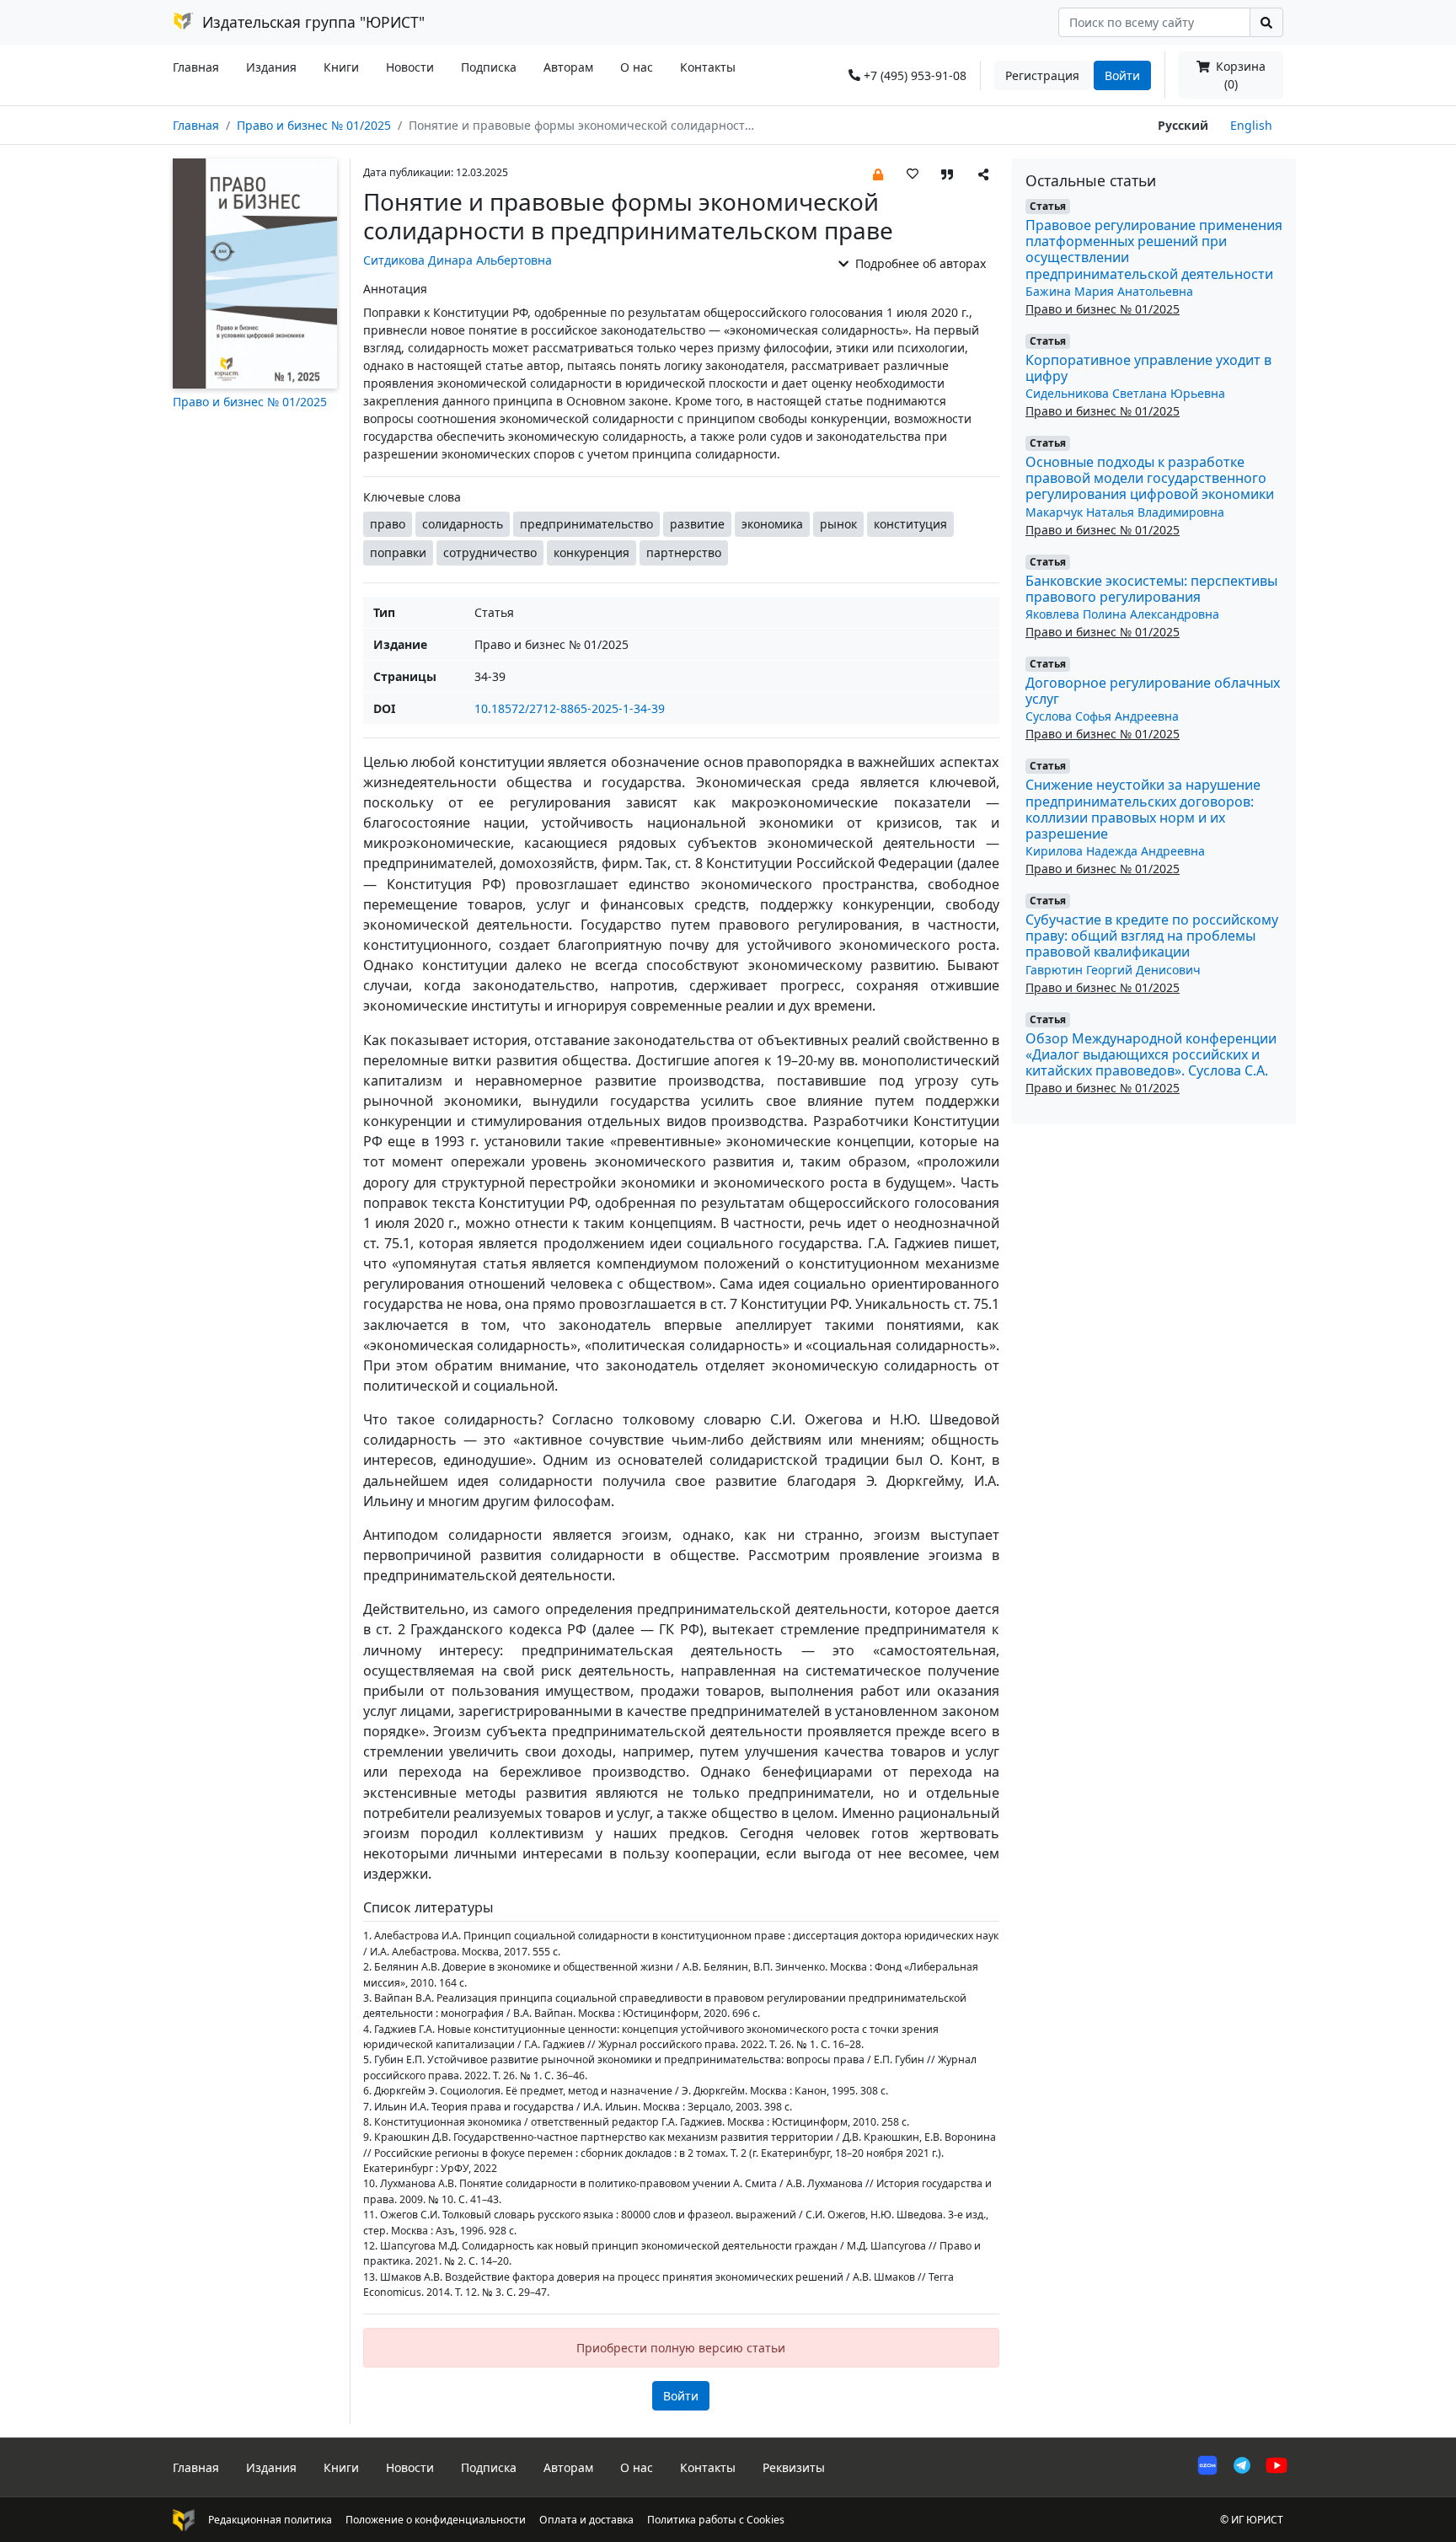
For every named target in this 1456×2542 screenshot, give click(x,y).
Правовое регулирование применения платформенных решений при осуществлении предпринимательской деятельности (1154, 249)
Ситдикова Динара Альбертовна (458, 260)
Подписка (489, 67)
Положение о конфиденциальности (436, 2520)
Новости (410, 67)
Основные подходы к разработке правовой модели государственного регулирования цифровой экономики (1150, 478)
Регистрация (1042, 75)
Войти (1122, 75)
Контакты (708, 67)
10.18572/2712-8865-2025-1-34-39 (570, 708)
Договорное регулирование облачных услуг (1153, 691)
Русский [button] (1183, 125)
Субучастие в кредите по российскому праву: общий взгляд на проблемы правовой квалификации (1152, 936)
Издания (271, 67)
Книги (341, 67)
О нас (637, 67)
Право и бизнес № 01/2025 (314, 125)
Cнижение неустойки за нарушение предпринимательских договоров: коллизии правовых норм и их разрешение (1143, 809)
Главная (196, 67)
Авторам (568, 67)
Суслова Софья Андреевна (1102, 716)
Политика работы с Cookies (716, 2520)
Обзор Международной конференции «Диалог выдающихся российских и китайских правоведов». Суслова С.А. (1151, 1054)
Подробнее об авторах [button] (919, 263)
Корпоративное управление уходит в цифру (1148, 368)
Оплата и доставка (586, 2520)
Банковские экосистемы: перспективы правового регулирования (1151, 589)
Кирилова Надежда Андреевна (1115, 851)
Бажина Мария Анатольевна (1109, 291)
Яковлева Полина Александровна (1122, 614)
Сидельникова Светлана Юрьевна (1125, 393)
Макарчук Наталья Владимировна (1125, 512)
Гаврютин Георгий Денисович (1113, 970)
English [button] (1251, 125)
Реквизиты (794, 2467)
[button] (878, 173)
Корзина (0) (1239, 75)
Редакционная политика (270, 2520)
